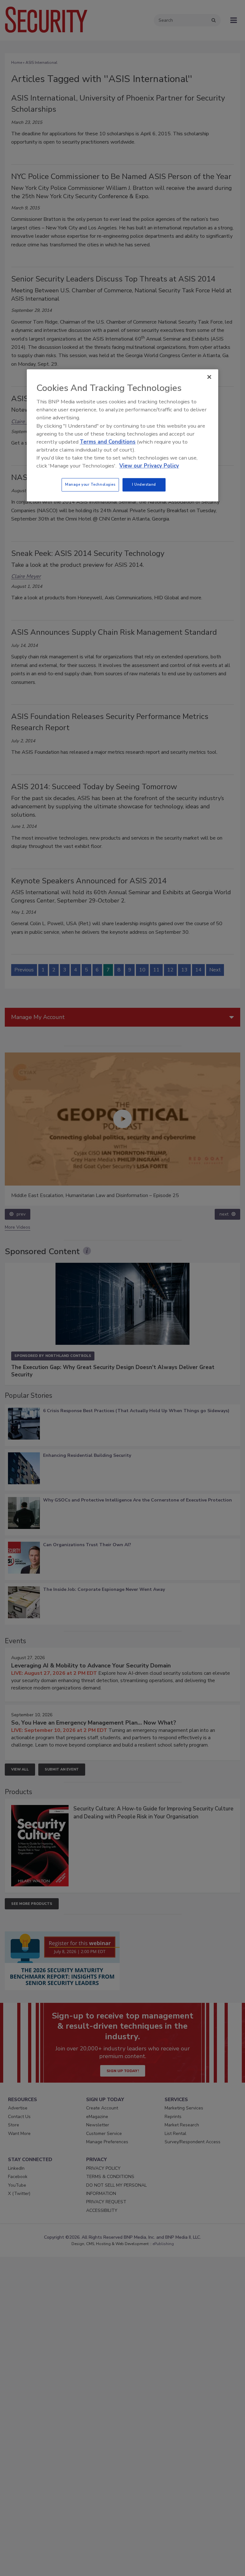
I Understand (144, 484)
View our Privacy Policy (149, 466)
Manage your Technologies (90, 484)
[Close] (209, 377)
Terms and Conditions (108, 442)
